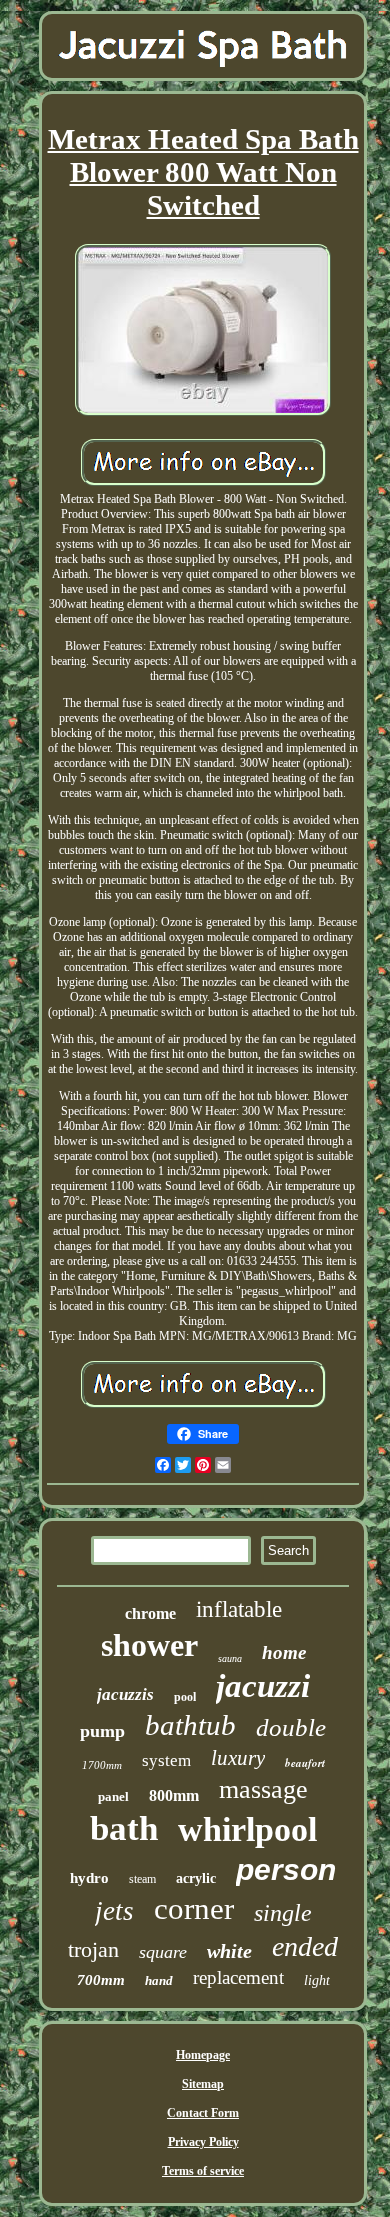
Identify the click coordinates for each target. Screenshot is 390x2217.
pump (102, 1731)
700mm (101, 1980)
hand (159, 1980)
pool (185, 1697)
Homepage (203, 2055)
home (284, 1652)
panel (113, 1796)
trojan (93, 1949)
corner (194, 1908)
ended (305, 1946)
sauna (230, 1658)
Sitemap (203, 2084)
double (291, 1727)
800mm (174, 1795)
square (163, 1952)
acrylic (196, 1878)
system (166, 1760)
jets (114, 1911)
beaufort (305, 1763)
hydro (89, 1878)
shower (149, 1645)
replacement (238, 1977)
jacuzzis (125, 1694)
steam (142, 1879)
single (283, 1913)
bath (124, 1828)
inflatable (239, 1609)
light (317, 1980)
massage (263, 1789)
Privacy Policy (203, 2142)
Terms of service (203, 2171)
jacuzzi (263, 1686)
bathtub (190, 1725)
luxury (238, 1758)
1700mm (102, 1765)
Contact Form (203, 2113)
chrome (150, 1613)
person (286, 1869)
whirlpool (247, 1829)
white (229, 1951)
